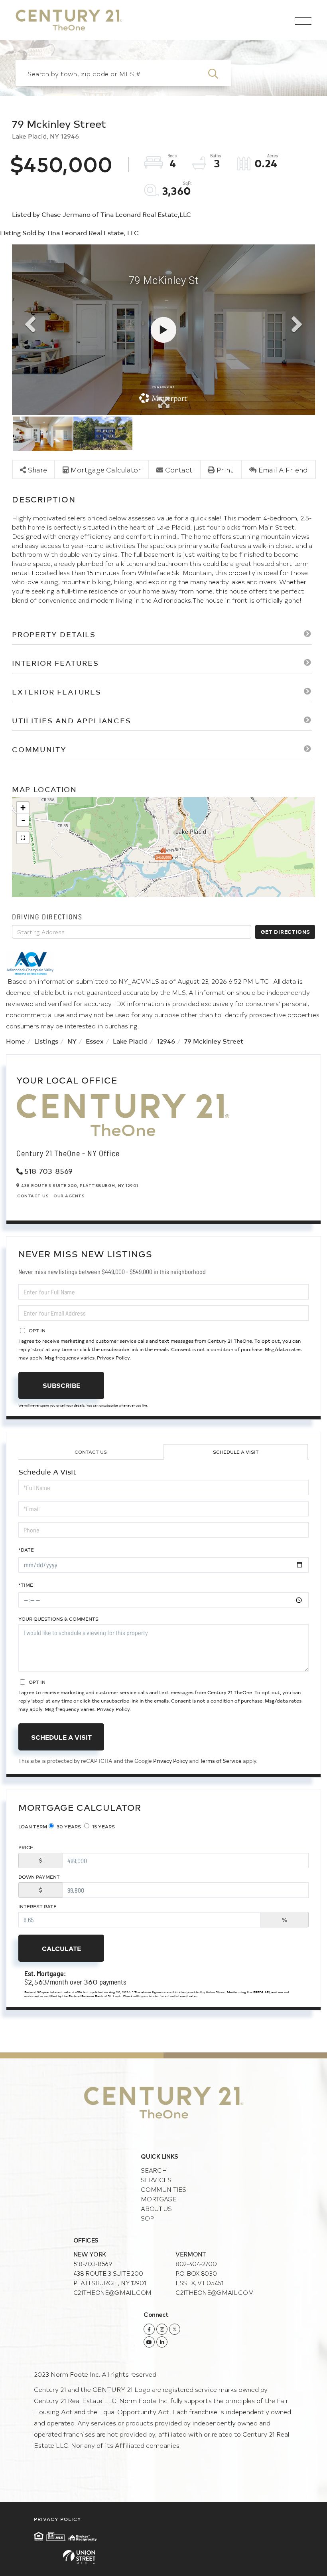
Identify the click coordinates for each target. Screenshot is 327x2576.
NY (72, 1041)
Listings (46, 1041)
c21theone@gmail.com (112, 2292)
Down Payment (39, 1877)
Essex (95, 1041)
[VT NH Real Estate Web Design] (163, 2557)
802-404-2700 (196, 2263)
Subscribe (61, 1385)
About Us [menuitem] (156, 2208)
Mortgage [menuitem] (159, 2199)
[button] (218, 73)
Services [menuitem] (156, 2180)
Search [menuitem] (154, 2170)
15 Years (103, 1826)
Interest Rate (37, 1906)
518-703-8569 (48, 1171)
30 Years (68, 1826)
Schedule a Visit (236, 1452)
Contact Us (33, 1196)
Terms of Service (221, 1761)
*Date (26, 1550)
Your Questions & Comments (58, 1619)
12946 (166, 1041)
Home (16, 1041)
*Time (26, 1585)
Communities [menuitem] (163, 2189)
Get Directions (286, 932)
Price (26, 1847)
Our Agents (69, 1196)
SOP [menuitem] (147, 2218)
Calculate (61, 1948)
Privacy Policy (113, 1357)
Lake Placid (130, 1041)
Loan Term (33, 1826)
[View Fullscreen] (23, 837)
